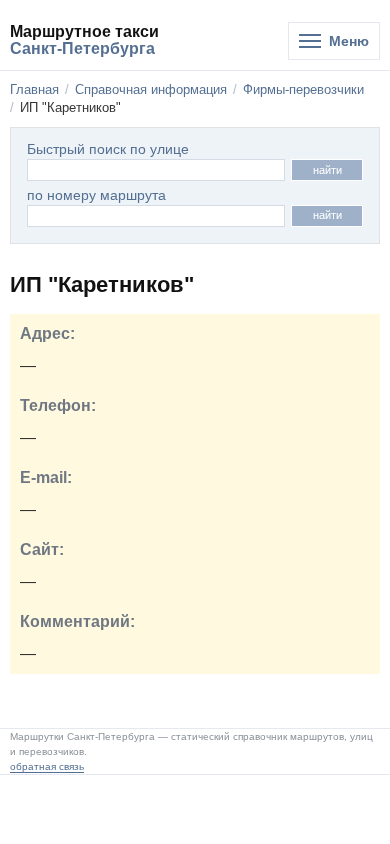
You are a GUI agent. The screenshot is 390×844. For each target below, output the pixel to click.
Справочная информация (151, 89)
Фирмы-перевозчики (303, 89)
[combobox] (156, 216)
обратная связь (47, 766)
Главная (34, 89)
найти (327, 170)
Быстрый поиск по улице (108, 149)
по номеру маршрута (96, 195)
